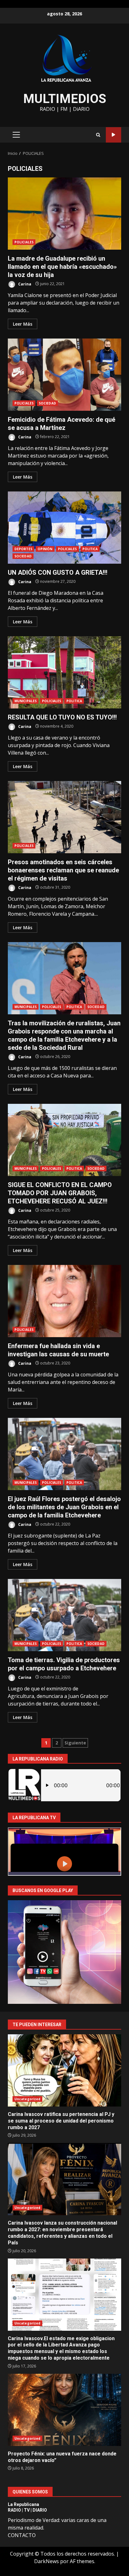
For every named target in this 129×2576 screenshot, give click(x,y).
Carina (24, 284)
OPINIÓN (45, 549)
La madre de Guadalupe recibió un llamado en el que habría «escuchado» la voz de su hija (64, 214)
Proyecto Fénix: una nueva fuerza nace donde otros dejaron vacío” (64, 2410)
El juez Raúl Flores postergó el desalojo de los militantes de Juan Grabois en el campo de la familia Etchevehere (64, 1454)
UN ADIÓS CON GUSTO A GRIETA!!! (64, 528)
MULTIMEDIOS (65, 99)
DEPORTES (23, 549)
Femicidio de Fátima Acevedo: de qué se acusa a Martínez (64, 375)
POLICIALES (24, 242)
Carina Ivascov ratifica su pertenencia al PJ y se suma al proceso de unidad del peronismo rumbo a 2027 (64, 2070)
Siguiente (75, 1743)
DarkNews (46, 2561)
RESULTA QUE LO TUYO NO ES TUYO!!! (64, 672)
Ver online (114, 135)
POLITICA (90, 549)
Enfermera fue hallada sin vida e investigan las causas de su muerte (64, 1301)
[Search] (98, 135)
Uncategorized (27, 2099)
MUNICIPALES (26, 701)
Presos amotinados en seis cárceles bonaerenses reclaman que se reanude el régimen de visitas (64, 817)
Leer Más (23, 324)
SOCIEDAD (47, 403)
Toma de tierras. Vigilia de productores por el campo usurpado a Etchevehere (64, 1615)
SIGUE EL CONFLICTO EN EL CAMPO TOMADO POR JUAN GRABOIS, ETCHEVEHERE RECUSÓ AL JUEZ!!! (64, 1140)
